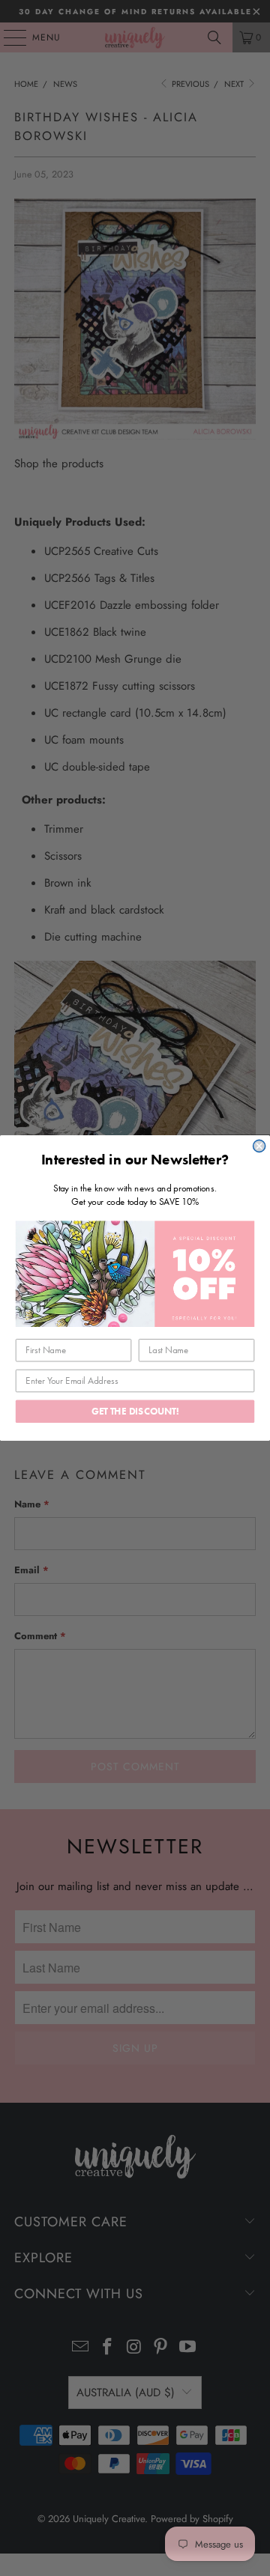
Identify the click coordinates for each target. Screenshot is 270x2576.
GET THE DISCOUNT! (135, 1411)
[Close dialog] (259, 1146)
